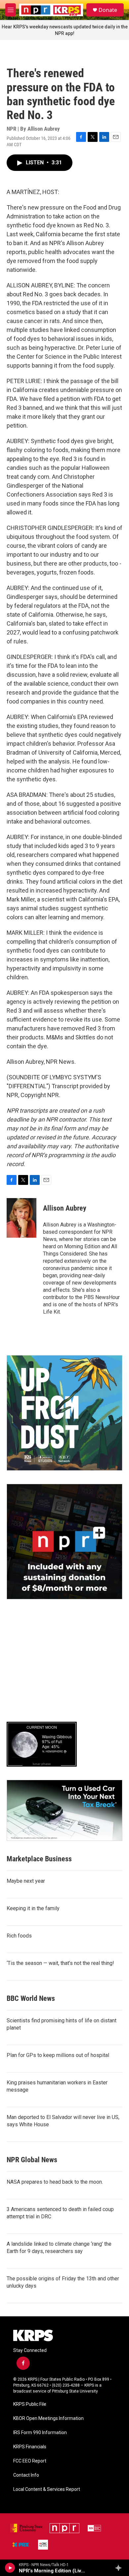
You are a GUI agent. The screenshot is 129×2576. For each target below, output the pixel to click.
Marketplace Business (39, 1859)
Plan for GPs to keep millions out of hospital (58, 2055)
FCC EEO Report (30, 2461)
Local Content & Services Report (47, 2489)
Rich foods (19, 1936)
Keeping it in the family (33, 1908)
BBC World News (31, 1998)
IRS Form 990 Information (40, 2433)
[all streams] (120, 2568)
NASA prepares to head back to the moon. (55, 2182)
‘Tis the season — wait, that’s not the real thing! (60, 1963)
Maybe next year (26, 1881)
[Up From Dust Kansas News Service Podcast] (64, 1413)
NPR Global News (32, 2160)
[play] (10, 2568)
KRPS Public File (30, 2404)
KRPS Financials (30, 2447)
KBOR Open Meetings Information (48, 2418)
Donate (108, 10)
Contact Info (26, 2475)
